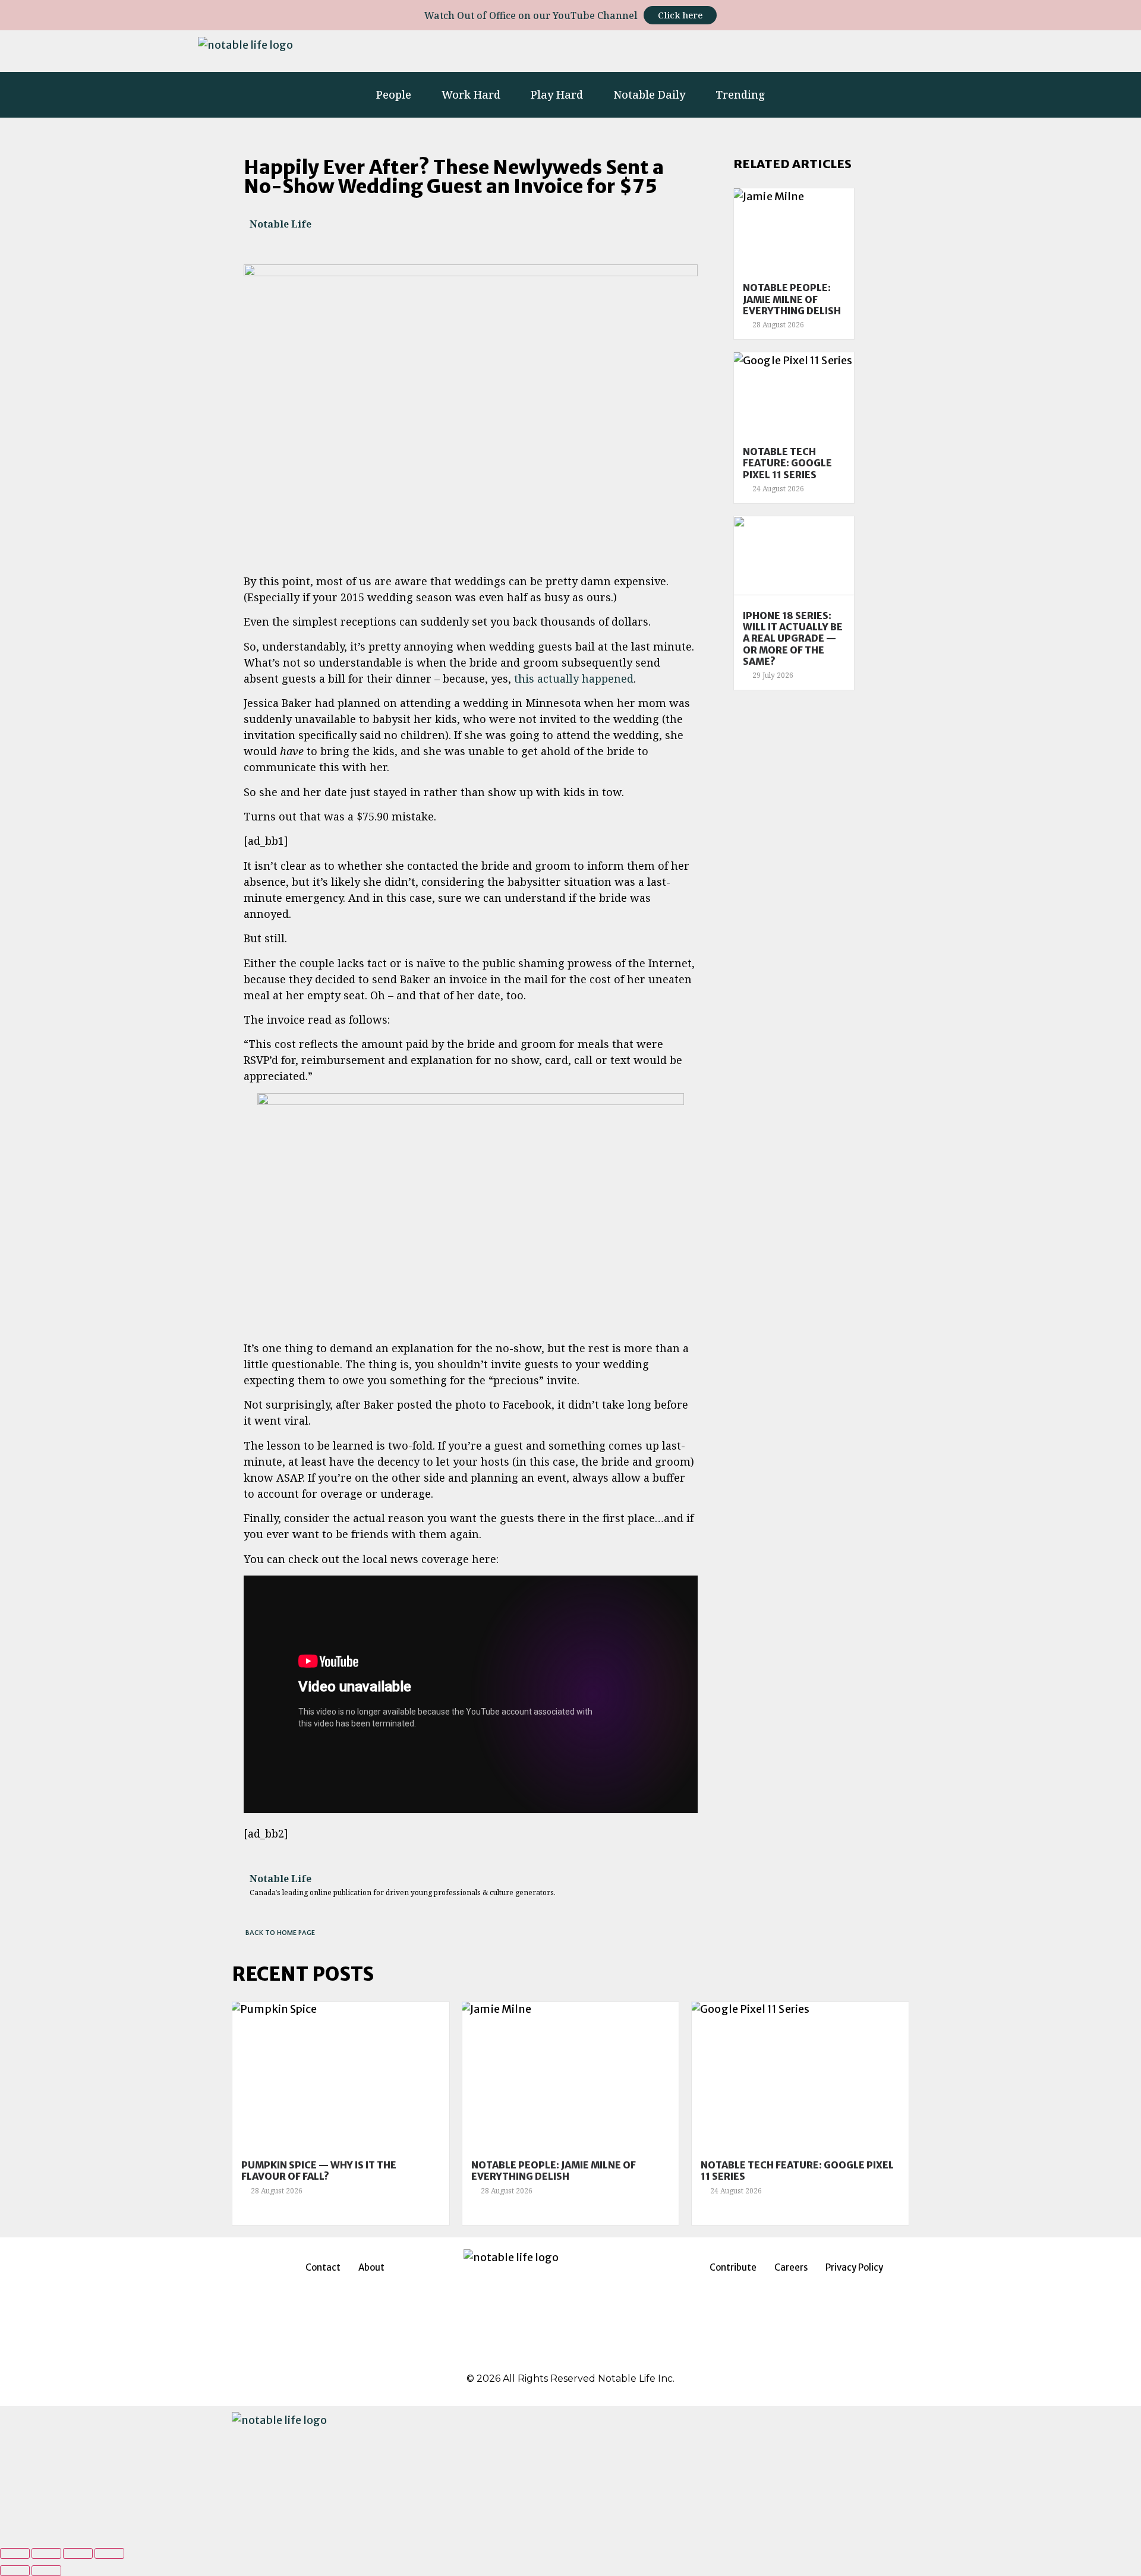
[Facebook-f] (751, 51)
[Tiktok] (849, 51)
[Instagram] (718, 51)
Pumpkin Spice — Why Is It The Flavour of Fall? (319, 2171)
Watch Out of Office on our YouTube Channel (531, 15)
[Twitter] (817, 51)
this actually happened (574, 678)
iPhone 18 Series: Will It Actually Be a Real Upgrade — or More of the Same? (793, 638)
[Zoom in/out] (109, 2553)
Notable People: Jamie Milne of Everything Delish (792, 299)
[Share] (46, 2553)
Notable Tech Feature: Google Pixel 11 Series (787, 463)
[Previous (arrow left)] (15, 2571)
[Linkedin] (784, 51)
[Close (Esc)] (15, 2553)
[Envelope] (929, 51)
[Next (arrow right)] (46, 2571)
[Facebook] (541, 2357)
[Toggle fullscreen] (78, 2553)
